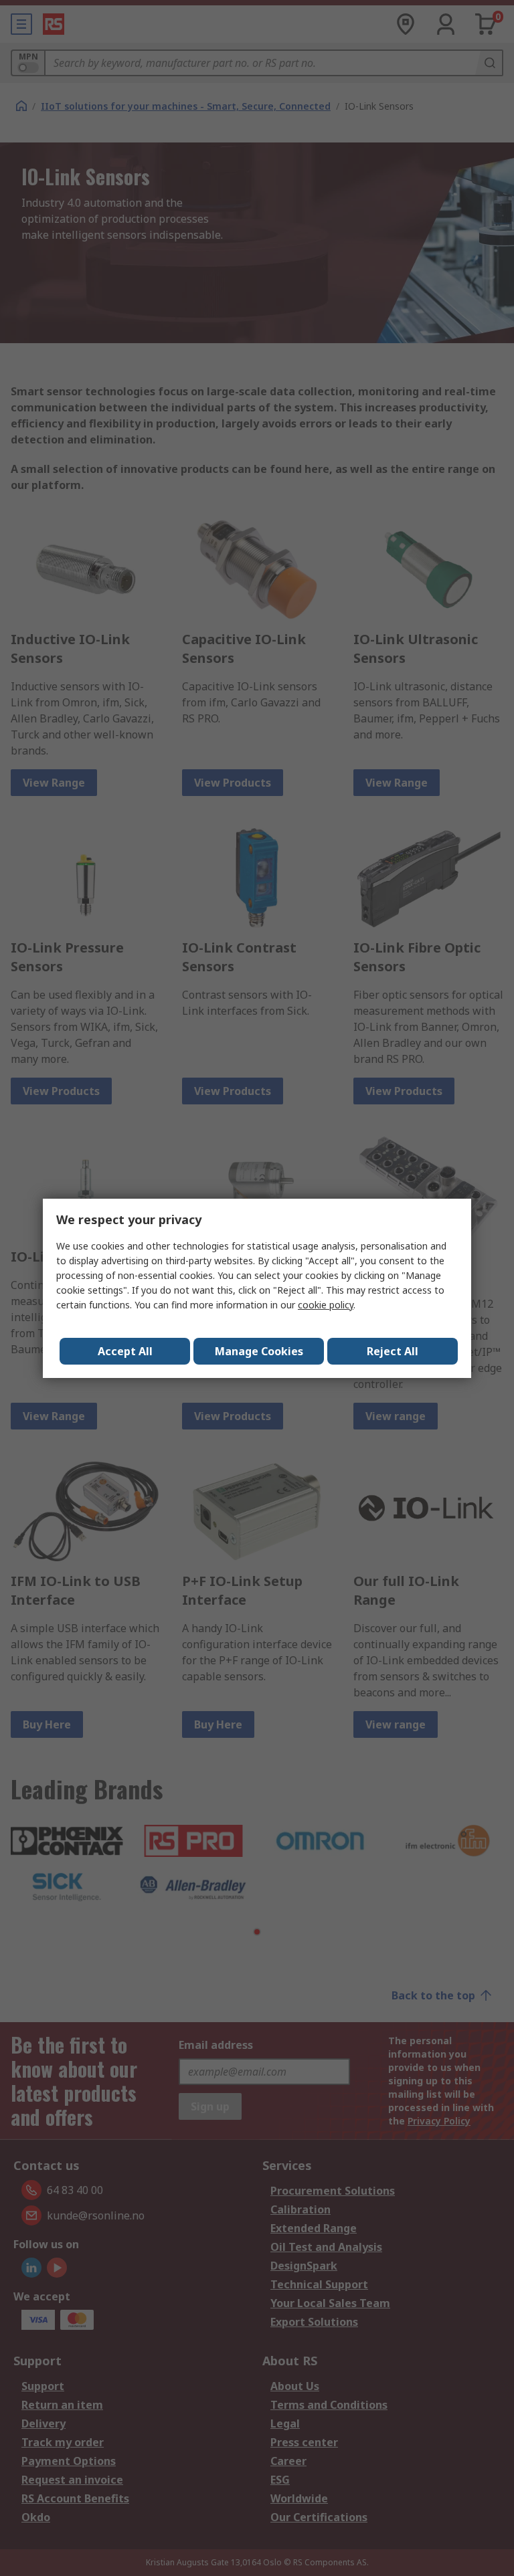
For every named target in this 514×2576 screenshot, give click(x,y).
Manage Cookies (259, 1351)
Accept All (125, 1351)
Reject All (393, 1351)
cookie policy (326, 1305)
